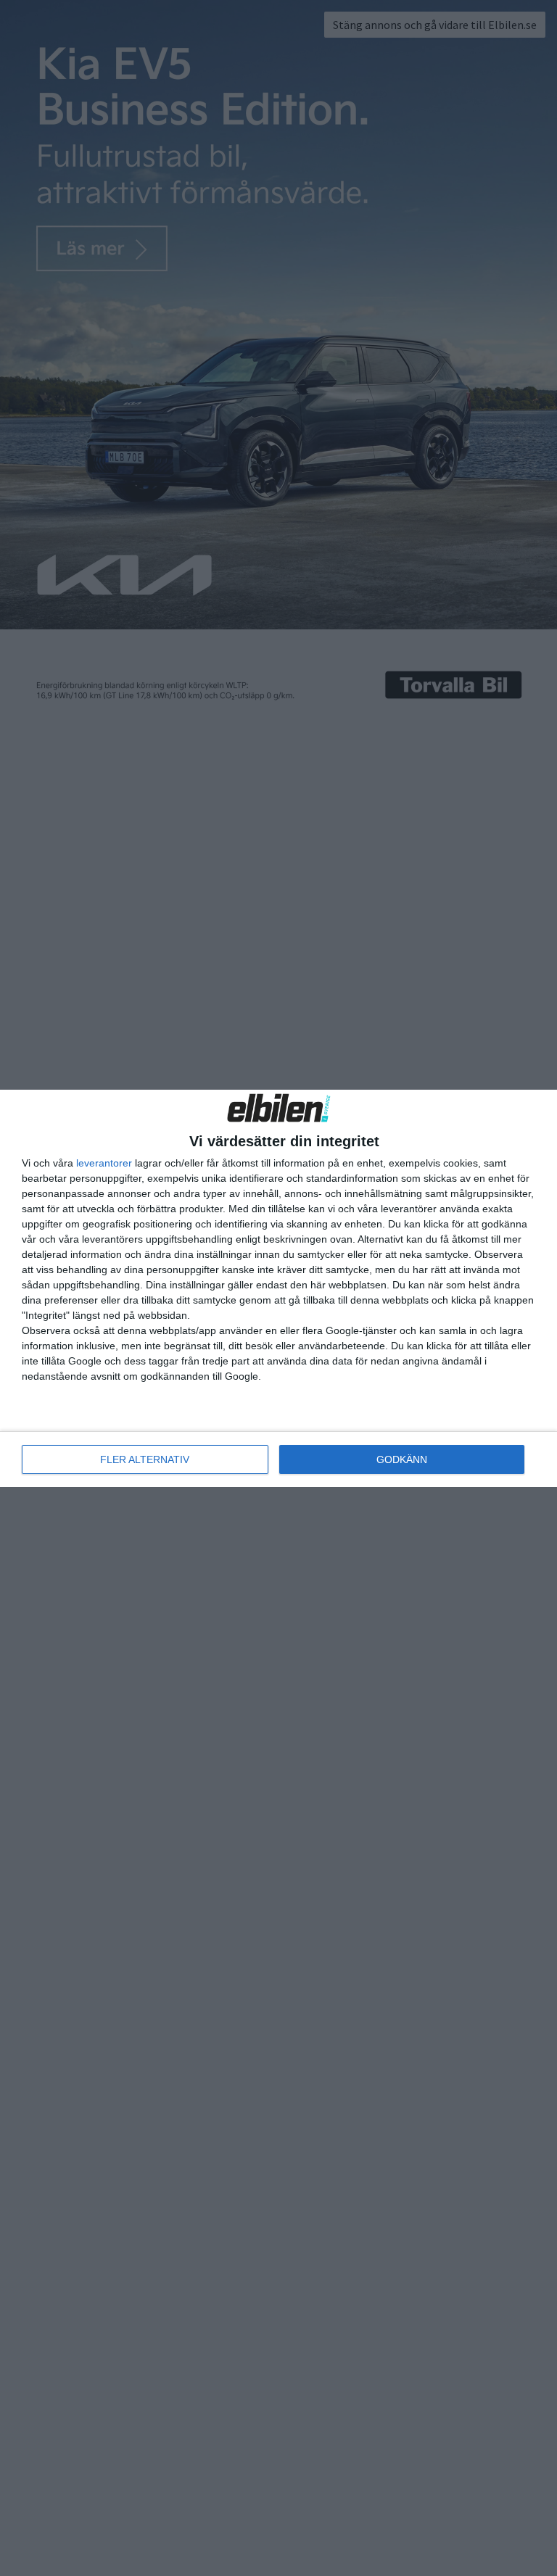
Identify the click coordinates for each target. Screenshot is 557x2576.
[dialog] (278, 1288)
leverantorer (104, 1163)
